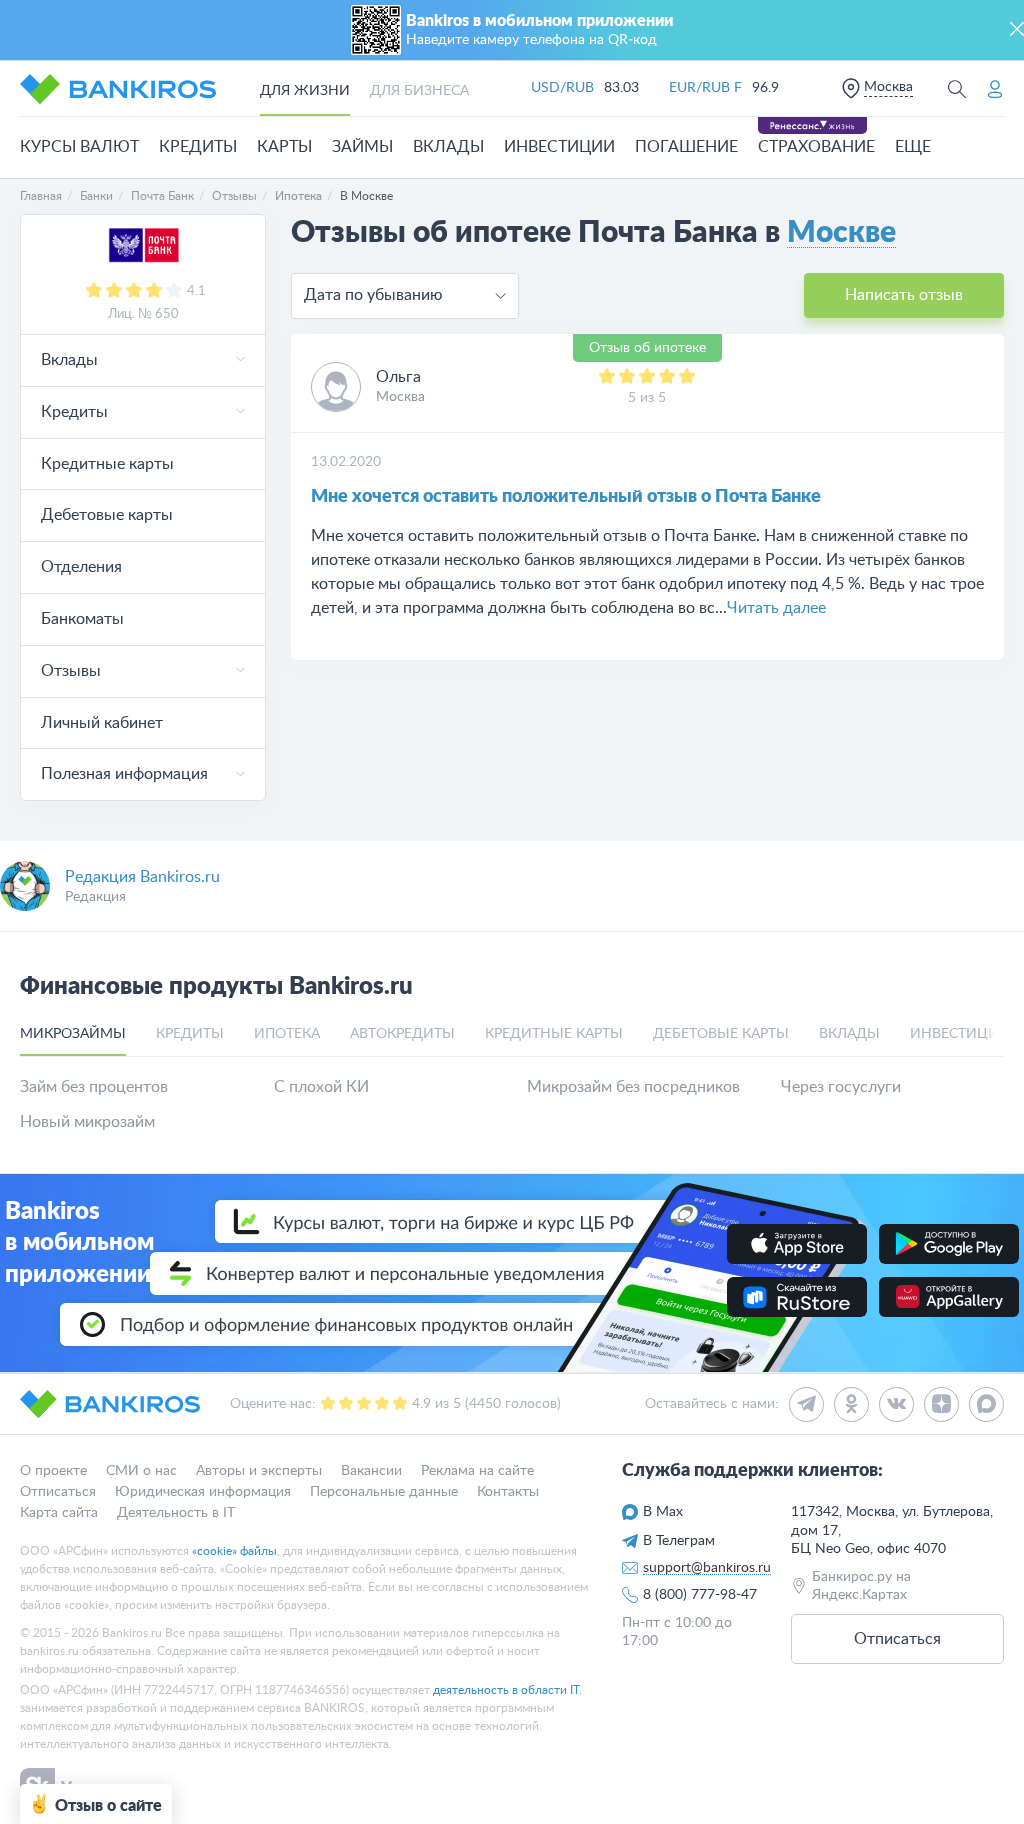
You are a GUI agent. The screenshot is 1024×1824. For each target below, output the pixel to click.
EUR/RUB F (705, 88)
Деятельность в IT (176, 1513)
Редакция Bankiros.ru (142, 877)
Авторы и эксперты (259, 1471)
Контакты (508, 1492)
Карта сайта (59, 1513)
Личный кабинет (102, 723)
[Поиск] (957, 88)
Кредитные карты (107, 464)
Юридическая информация (203, 1492)
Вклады (448, 147)
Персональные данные (384, 1492)
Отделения (81, 567)
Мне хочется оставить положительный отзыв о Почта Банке (566, 497)
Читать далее (776, 608)
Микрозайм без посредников (633, 1087)
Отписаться (58, 1492)
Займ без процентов (94, 1087)
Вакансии (371, 1471)
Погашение (686, 147)
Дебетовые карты (107, 515)
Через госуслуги (841, 1087)
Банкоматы (82, 619)
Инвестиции (559, 147)
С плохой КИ (321, 1087)
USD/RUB (562, 88)
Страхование (816, 147)
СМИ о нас (141, 1471)
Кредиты (198, 147)
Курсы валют (79, 147)
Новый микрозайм (87, 1122)
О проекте (53, 1471)
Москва (888, 87)
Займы (362, 147)
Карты (284, 147)
